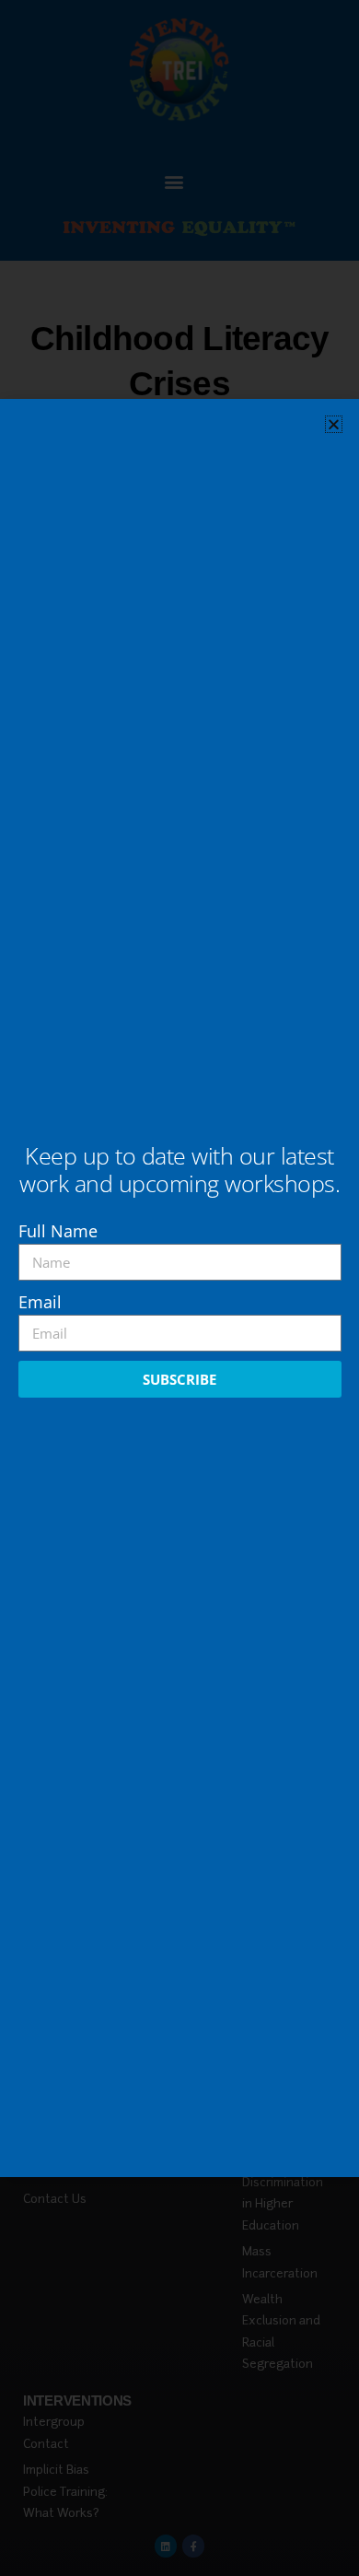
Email (40, 1302)
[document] (179, 1288)
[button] (334, 424)
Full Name (58, 1231)
